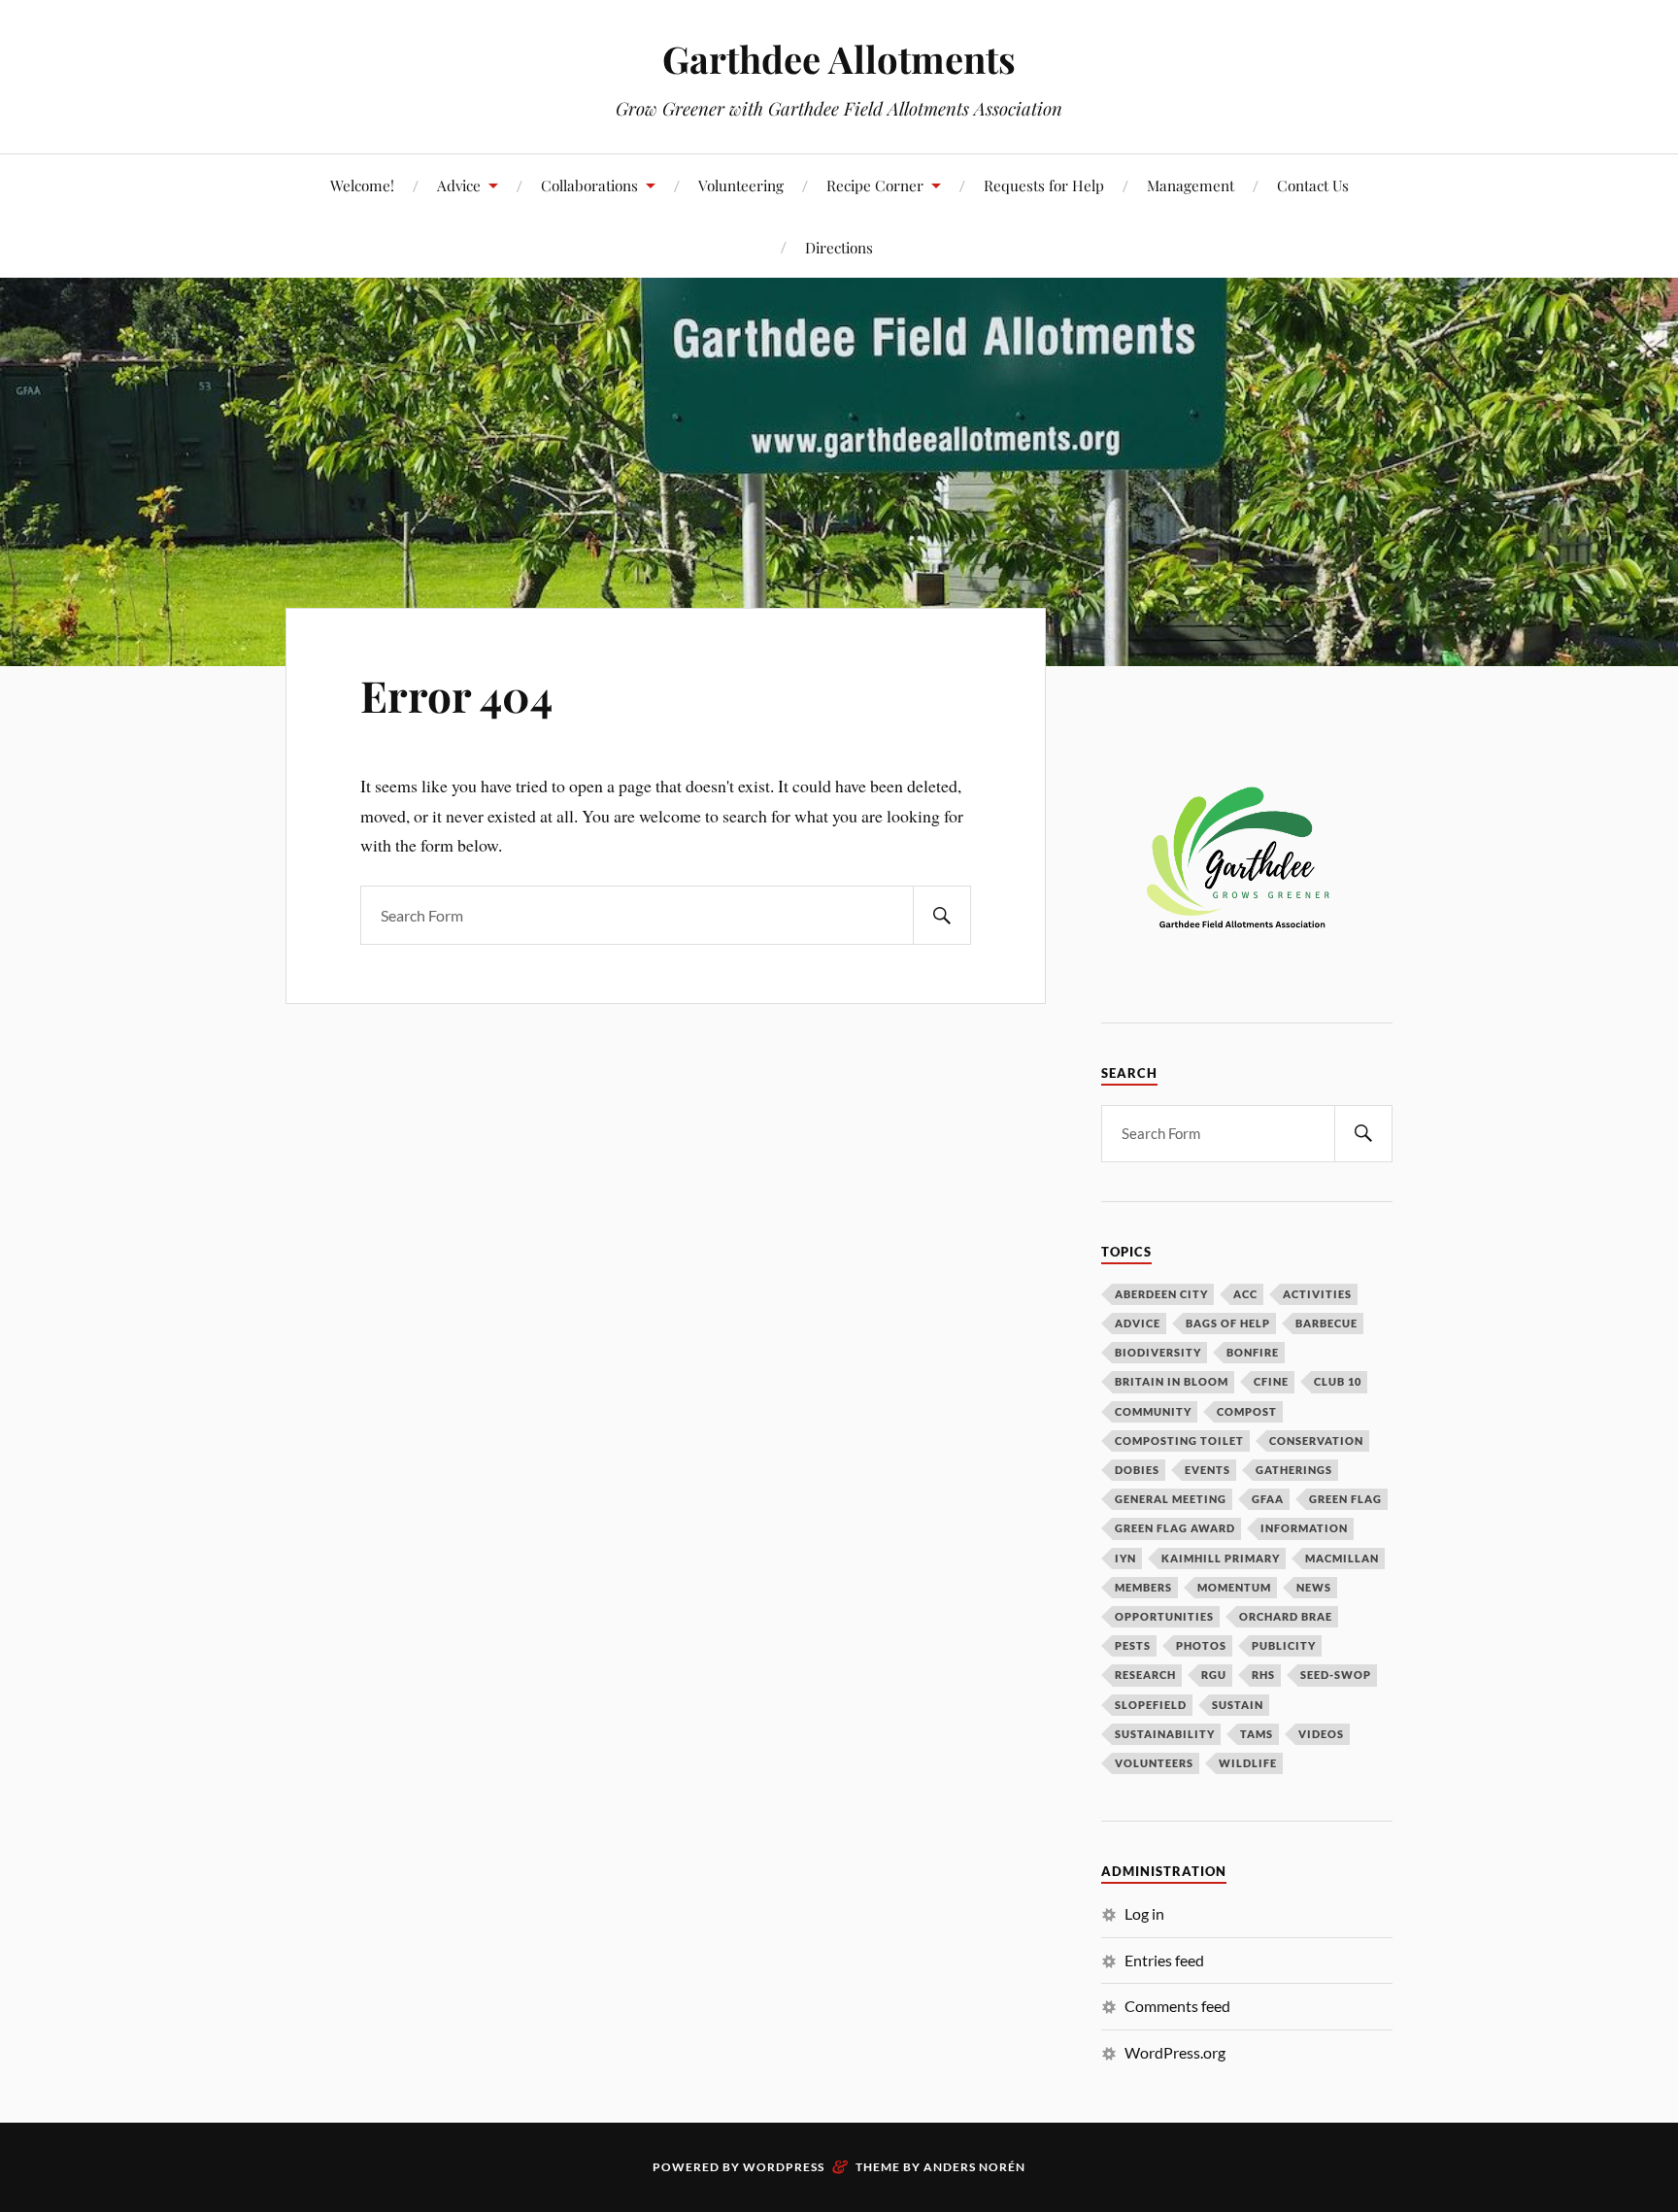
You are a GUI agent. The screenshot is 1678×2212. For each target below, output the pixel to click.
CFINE (1271, 1381)
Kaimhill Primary (1221, 1558)
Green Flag (1345, 1499)
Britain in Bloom (1172, 1381)
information (1304, 1528)
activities (1317, 1294)
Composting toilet (1179, 1441)
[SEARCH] (942, 915)
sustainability (1165, 1734)
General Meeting (1171, 1499)
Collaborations (589, 185)
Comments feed (1177, 2006)
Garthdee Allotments (839, 59)
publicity (1284, 1645)
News (1314, 1587)
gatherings (1294, 1470)
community (1153, 1411)
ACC (1245, 1294)
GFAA (1268, 1499)
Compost (1247, 1411)
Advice (459, 185)
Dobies (1137, 1470)
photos (1201, 1645)
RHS (1263, 1675)
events (1208, 1470)
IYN (1125, 1558)
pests (1133, 1645)
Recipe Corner (875, 185)
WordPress (784, 2167)
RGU (1214, 1675)
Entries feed (1164, 1960)
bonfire (1253, 1352)
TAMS (1257, 1734)
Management (1191, 185)
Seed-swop (1336, 1675)
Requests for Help (1044, 185)
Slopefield (1151, 1705)
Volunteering (741, 185)
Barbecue (1326, 1323)
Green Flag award (1175, 1528)
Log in (1144, 1913)
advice (1138, 1323)
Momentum (1234, 1587)
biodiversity (1158, 1352)
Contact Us (1313, 185)
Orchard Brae (1286, 1616)
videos (1321, 1734)
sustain (1238, 1705)
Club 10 (1338, 1381)
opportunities (1164, 1616)
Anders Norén (974, 2167)
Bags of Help (1228, 1323)
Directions (839, 247)
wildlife (1248, 1763)
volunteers (1154, 1763)
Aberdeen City (1161, 1294)
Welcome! (362, 185)
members (1143, 1587)
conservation (1316, 1441)
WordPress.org (1175, 2052)
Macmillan (1342, 1558)
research (1145, 1675)
